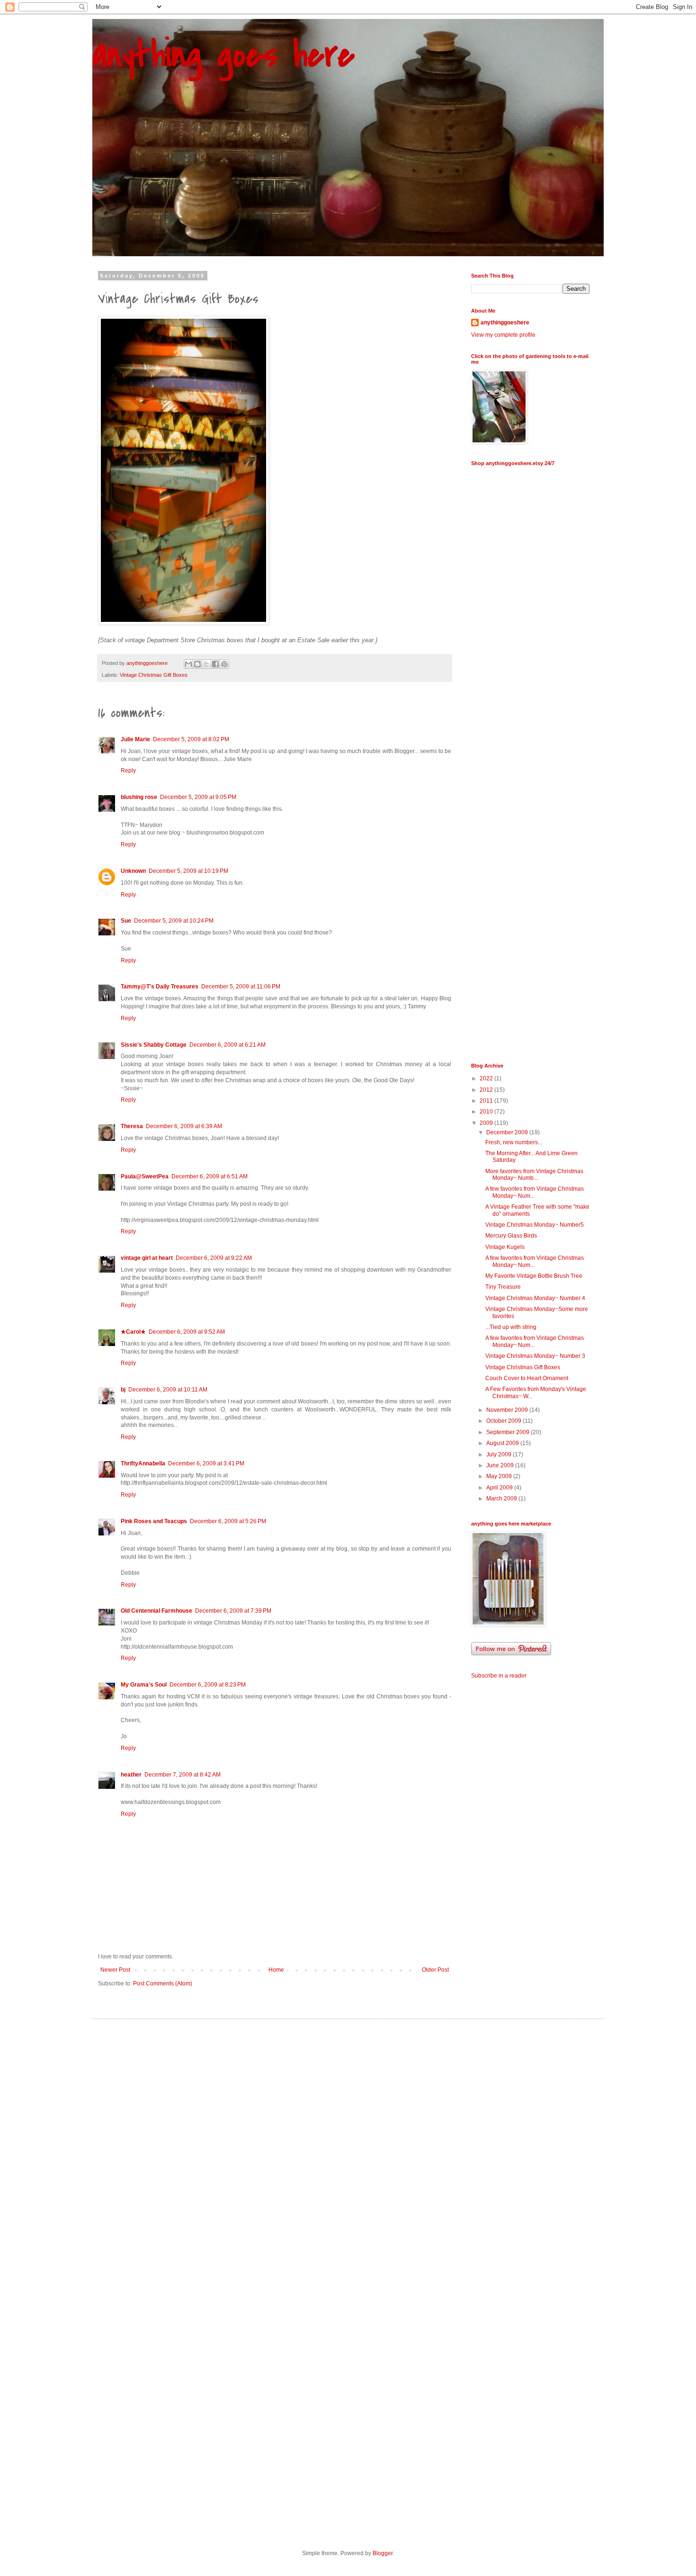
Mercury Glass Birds (511, 1236)
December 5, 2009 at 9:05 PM (198, 797)
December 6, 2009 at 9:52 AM (187, 1332)
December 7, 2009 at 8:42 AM (183, 1775)
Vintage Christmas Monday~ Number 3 (535, 1356)
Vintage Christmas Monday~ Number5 (535, 1225)
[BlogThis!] (197, 664)
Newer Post (115, 1970)
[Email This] (188, 664)
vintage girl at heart (147, 1258)
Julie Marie (135, 739)
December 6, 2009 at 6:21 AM (228, 1045)
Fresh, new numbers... (514, 1142)
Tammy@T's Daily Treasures (160, 987)
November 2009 (508, 1410)
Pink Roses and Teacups (154, 1521)
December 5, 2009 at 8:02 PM (191, 739)
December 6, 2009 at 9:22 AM (214, 1258)
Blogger (383, 2553)
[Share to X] (206, 664)
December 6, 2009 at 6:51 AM (210, 1176)
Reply (128, 771)
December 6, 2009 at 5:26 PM (228, 1521)
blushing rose (139, 797)
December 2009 (508, 1132)
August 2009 (503, 1443)
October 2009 (504, 1421)
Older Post (435, 1970)
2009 (487, 1123)
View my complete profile (503, 335)
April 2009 (500, 1488)
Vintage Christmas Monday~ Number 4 (535, 1298)
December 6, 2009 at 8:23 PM (208, 1685)
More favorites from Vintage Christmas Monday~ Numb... (534, 1175)
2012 (487, 1090)
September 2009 (509, 1432)
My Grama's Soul (144, 1685)
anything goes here (223, 55)
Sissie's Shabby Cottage (154, 1045)
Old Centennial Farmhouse (156, 1611)
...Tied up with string (511, 1327)
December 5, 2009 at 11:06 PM (241, 987)
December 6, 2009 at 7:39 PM (233, 1611)
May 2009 (500, 1476)
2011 (487, 1101)
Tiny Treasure (503, 1287)
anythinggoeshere (505, 323)
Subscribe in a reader (499, 1676)
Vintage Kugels (505, 1247)
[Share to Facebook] (215, 664)
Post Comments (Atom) (163, 1984)
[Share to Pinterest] (224, 664)
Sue (126, 921)
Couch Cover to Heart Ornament (527, 1378)
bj (123, 1390)
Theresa (132, 1126)
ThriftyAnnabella (143, 1463)
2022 (487, 1078)
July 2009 (500, 1454)
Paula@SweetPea (145, 1176)
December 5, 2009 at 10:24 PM (174, 921)
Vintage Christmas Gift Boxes (154, 675)
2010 (487, 1112)
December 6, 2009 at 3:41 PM (206, 1463)
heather (131, 1775)
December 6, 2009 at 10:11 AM (168, 1390)
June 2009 (501, 1465)
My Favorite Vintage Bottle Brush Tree (534, 1276)
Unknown (133, 871)
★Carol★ (133, 1332)
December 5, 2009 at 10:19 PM (188, 871)
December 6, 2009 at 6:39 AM (184, 1126)
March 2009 (502, 1499)
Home (276, 1970)
